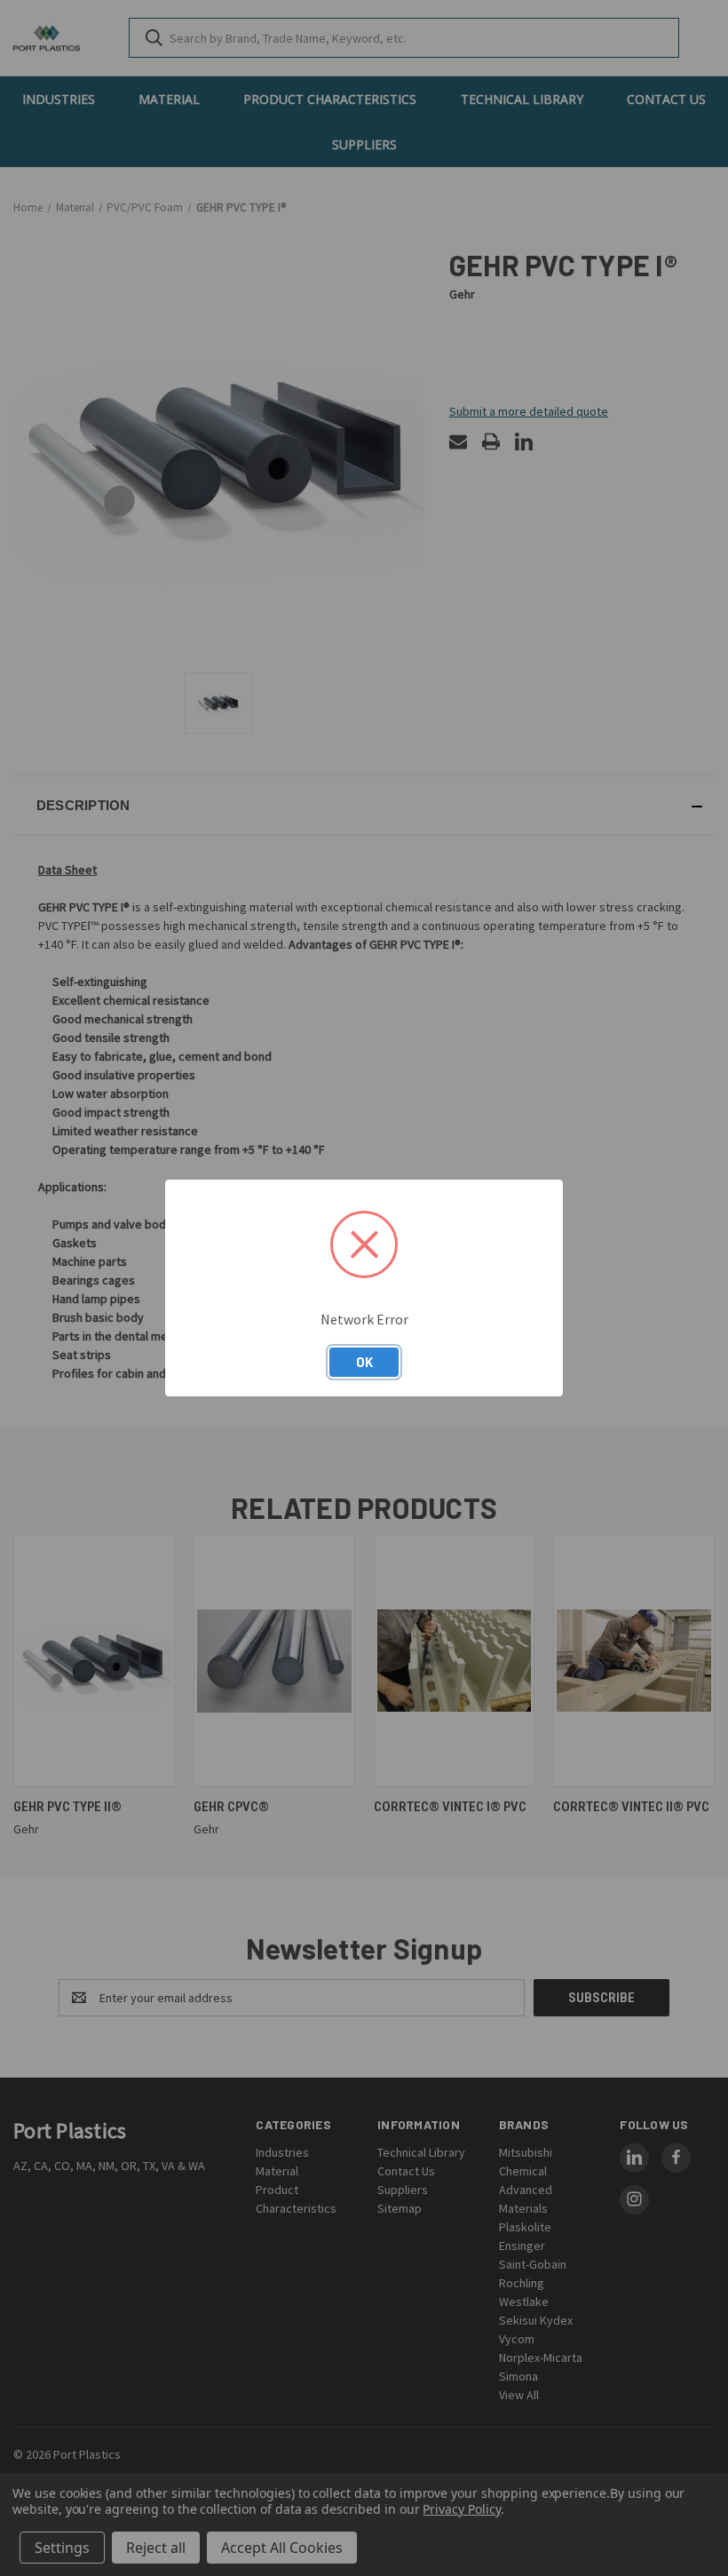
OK (364, 1362)
